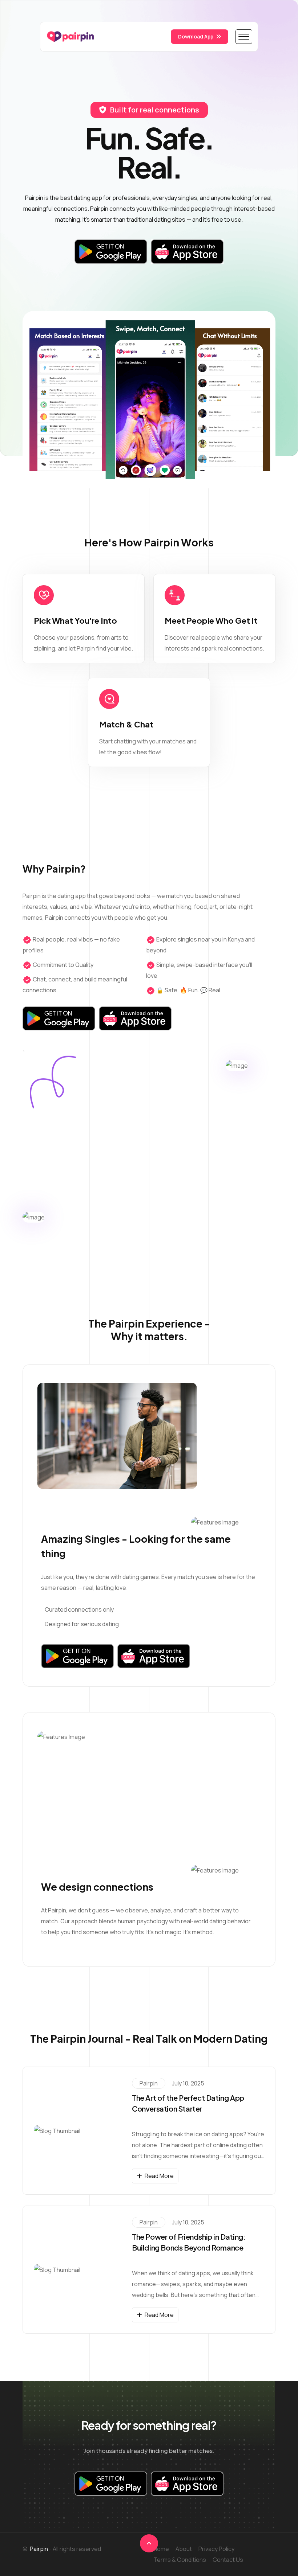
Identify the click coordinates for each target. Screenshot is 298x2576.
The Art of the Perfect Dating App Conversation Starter (188, 2103)
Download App (196, 36)
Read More (159, 2176)
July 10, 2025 (188, 2083)
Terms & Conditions (180, 2560)
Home (161, 2549)
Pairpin (149, 2083)
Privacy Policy (216, 2549)
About (184, 2549)
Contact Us (228, 2560)
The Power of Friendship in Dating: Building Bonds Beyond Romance (189, 2242)
